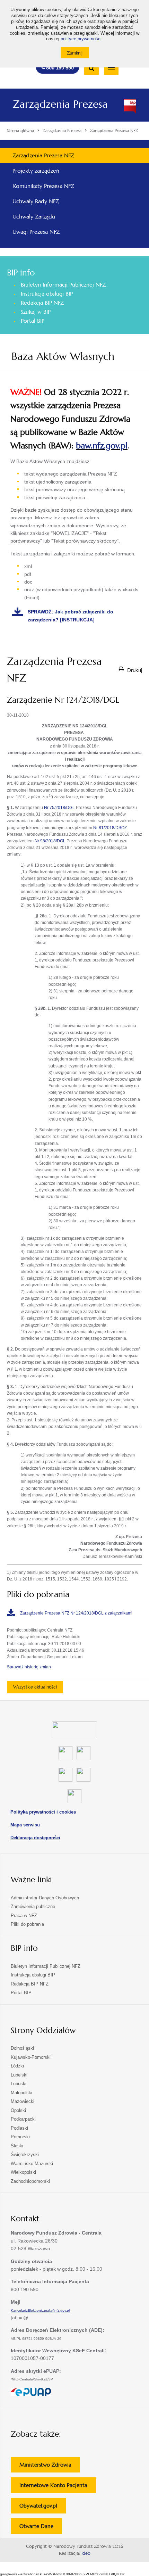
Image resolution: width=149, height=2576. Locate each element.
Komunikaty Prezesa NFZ (43, 186)
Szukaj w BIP (36, 312)
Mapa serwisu (25, 1825)
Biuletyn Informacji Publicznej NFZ (63, 285)
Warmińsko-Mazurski (32, 2164)
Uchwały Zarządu (34, 217)
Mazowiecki (23, 2101)
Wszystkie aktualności (35, 1687)
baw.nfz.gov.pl (102, 446)
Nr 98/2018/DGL (50, 841)
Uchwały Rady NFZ (36, 201)
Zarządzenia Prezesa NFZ (43, 155)
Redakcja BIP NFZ (42, 303)
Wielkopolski (23, 2172)
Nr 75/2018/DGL (59, 808)
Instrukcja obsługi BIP (47, 294)
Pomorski (20, 2137)
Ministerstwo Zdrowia (50, 2467)
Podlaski (19, 2128)
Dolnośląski (22, 2048)
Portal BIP (33, 321)
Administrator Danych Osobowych (45, 1898)
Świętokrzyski (25, 2154)
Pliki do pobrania (27, 1924)
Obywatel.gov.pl (43, 2508)
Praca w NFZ (24, 1916)
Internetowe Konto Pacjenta (58, 2487)
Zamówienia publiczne (33, 1906)
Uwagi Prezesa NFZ (36, 232)
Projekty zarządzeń (36, 171)
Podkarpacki (23, 2119)
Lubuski (19, 2084)
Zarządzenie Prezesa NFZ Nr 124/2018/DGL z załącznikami (76, 1613)
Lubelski (19, 2075)
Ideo (86, 2553)
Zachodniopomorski (30, 2181)
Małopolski (21, 2093)
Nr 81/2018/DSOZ (110, 828)
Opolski (18, 2110)
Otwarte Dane (41, 2528)
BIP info (21, 273)
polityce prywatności (81, 39)
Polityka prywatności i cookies (43, 1812)
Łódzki (17, 2066)
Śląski (17, 2146)
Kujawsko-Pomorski (31, 2057)
